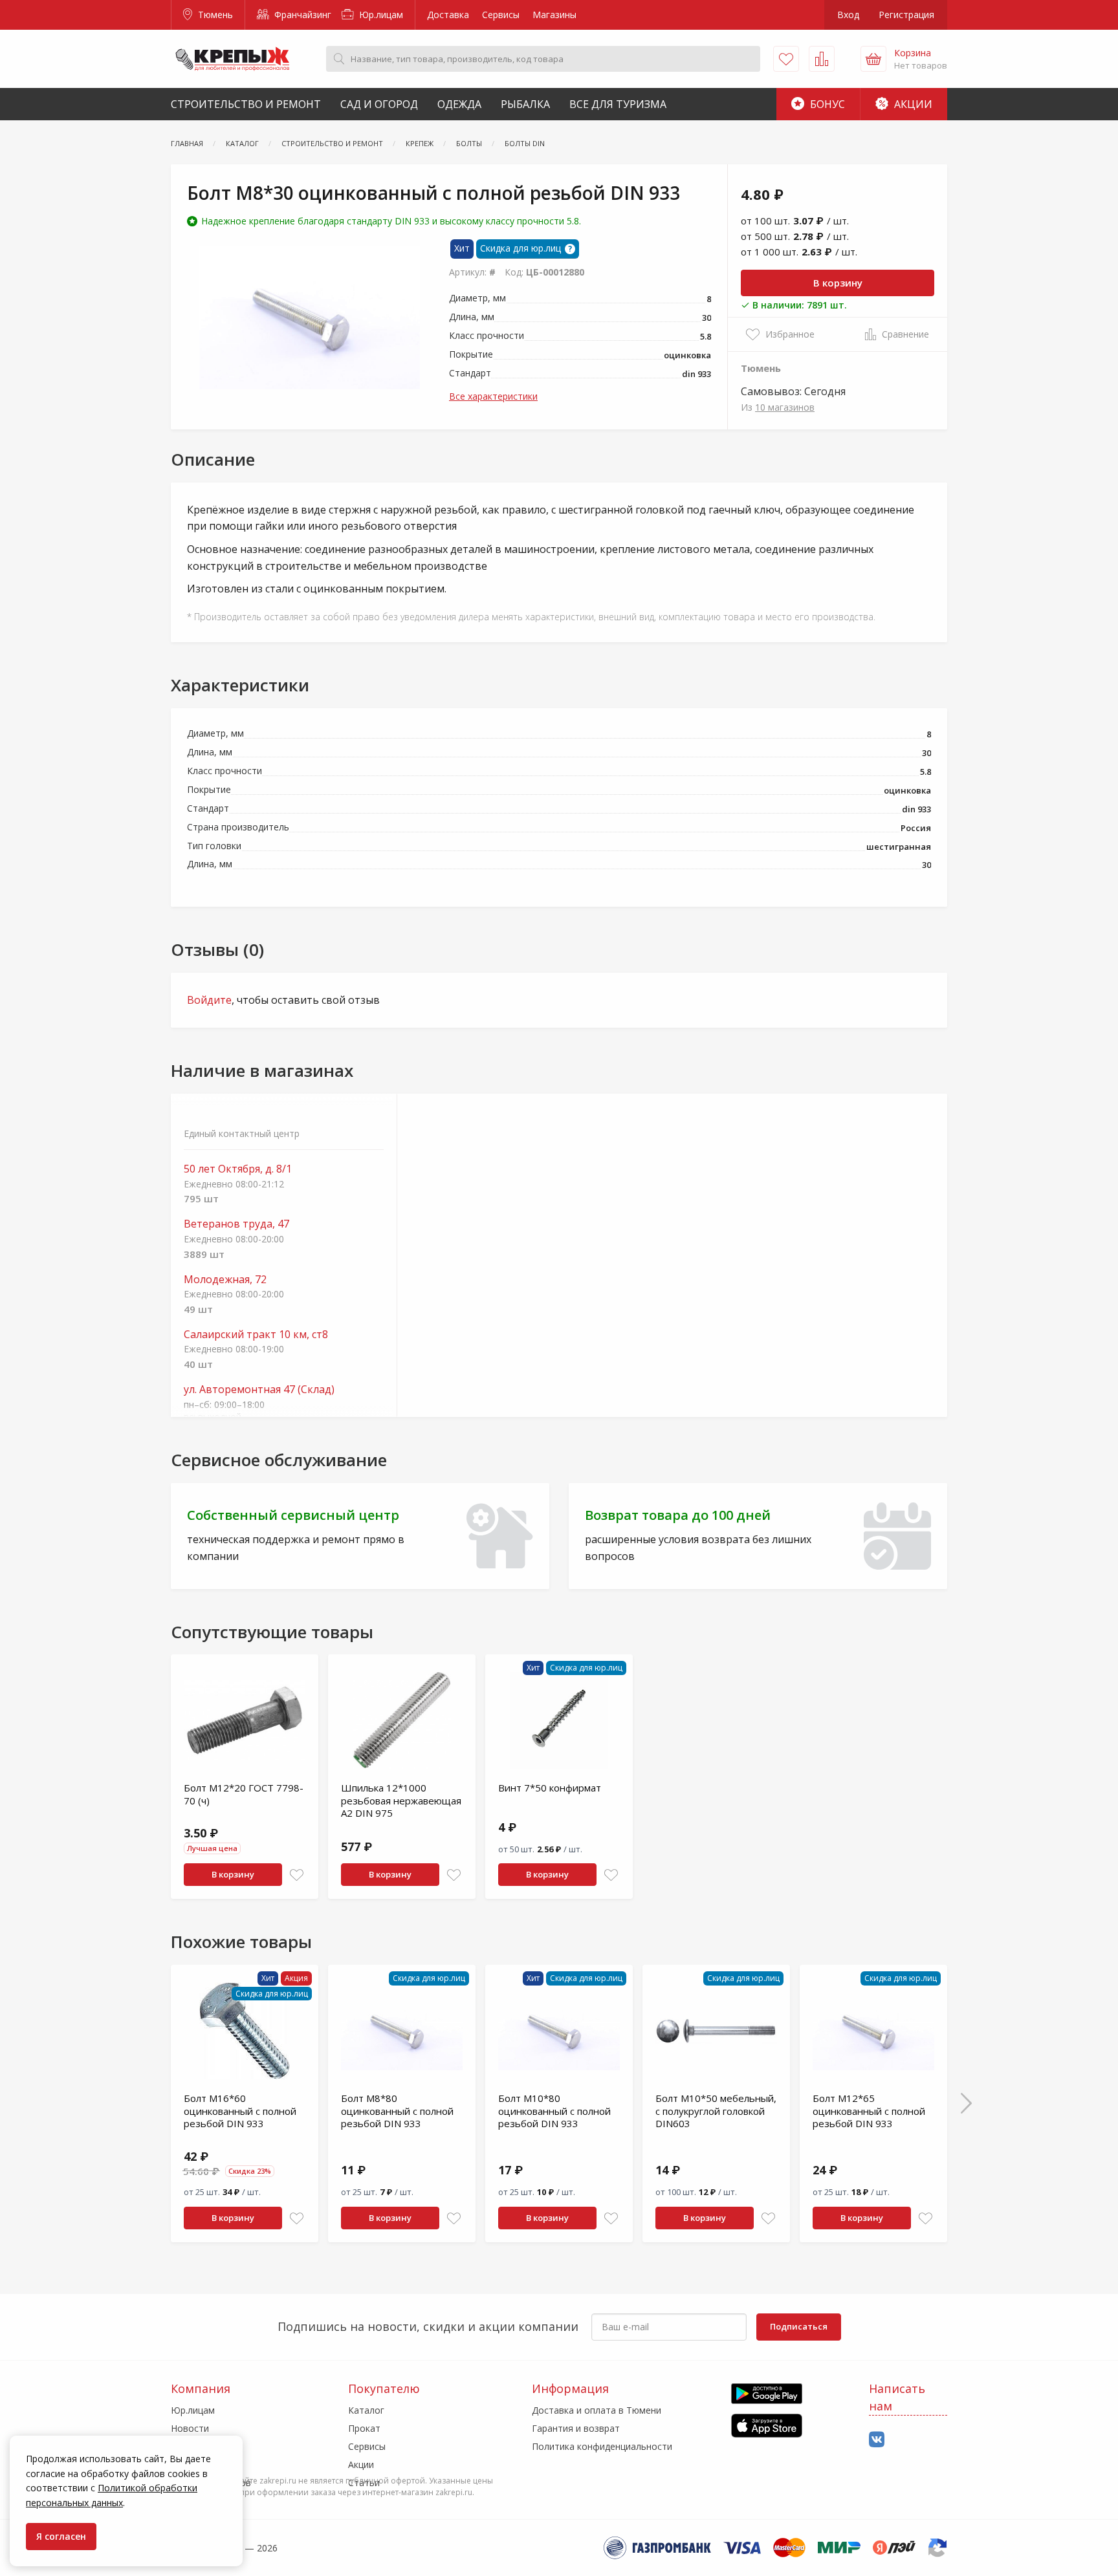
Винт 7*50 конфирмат (550, 1788)
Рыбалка (525, 104)
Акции (912, 104)
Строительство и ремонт (246, 104)
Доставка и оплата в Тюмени (597, 2410)
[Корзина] (873, 59)
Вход (848, 15)
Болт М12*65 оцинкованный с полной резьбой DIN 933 (869, 2111)
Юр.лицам (380, 15)
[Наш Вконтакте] (877, 2440)
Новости (190, 2428)
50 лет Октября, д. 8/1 (238, 1169)
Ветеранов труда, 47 (236, 1224)
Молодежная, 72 (225, 1280)
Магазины (554, 15)
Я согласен (61, 2536)
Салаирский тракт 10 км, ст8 (256, 1335)
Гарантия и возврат (576, 2428)
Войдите (209, 1000)
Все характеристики (493, 396)
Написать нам (897, 2397)
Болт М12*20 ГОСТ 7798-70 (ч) (244, 1794)
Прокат (364, 2428)
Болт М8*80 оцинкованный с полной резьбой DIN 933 (397, 2111)
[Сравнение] (822, 59)
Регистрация (906, 15)
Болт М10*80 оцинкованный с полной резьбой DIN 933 (554, 2111)
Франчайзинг (301, 15)
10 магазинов (785, 407)
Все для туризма (618, 104)
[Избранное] (786, 59)
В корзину (838, 283)
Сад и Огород (379, 104)
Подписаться (799, 2326)
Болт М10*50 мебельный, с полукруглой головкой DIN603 (716, 2111)
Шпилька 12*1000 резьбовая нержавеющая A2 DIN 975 (401, 1800)
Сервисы (501, 15)
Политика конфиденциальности (602, 2446)
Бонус (826, 104)
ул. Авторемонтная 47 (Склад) (259, 1390)
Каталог (366, 2410)
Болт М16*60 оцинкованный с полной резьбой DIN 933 (240, 2111)
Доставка (448, 15)
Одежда (459, 104)
